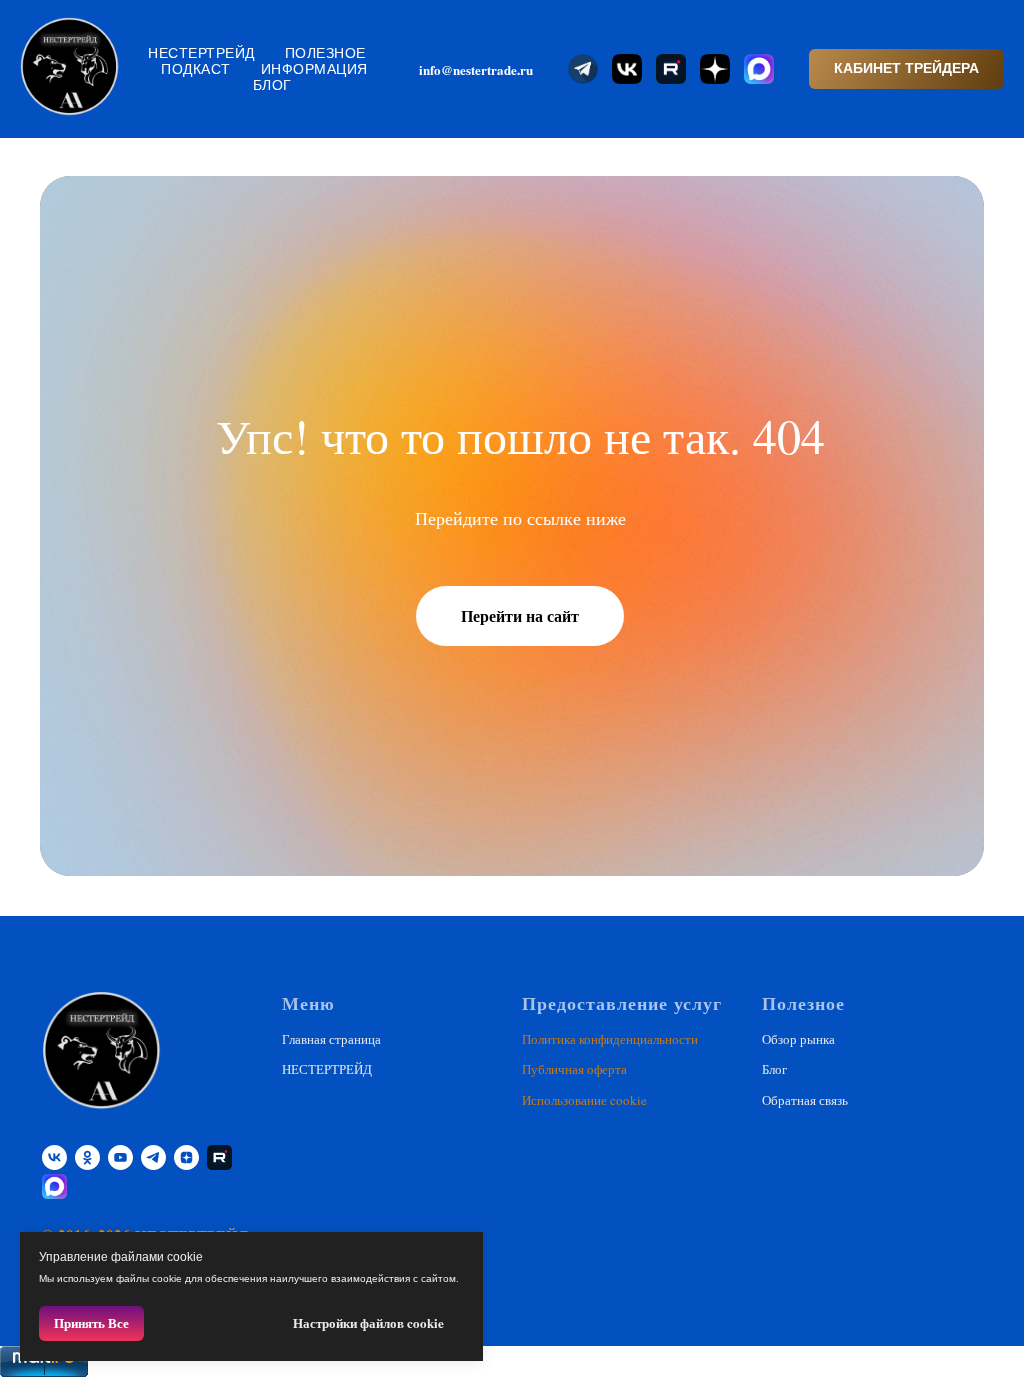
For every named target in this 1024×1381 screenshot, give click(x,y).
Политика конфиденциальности (610, 1039)
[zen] (186, 1157)
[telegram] (153, 1157)
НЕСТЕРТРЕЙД (201, 53)
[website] (583, 69)
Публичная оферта (574, 1069)
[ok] (87, 1157)
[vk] (54, 1157)
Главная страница (331, 1039)
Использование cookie (584, 1100)
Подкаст (196, 69)
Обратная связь (805, 1100)
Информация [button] (314, 69)
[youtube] (120, 1157)
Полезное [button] (325, 53)
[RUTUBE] (219, 1157)
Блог (272, 85)
